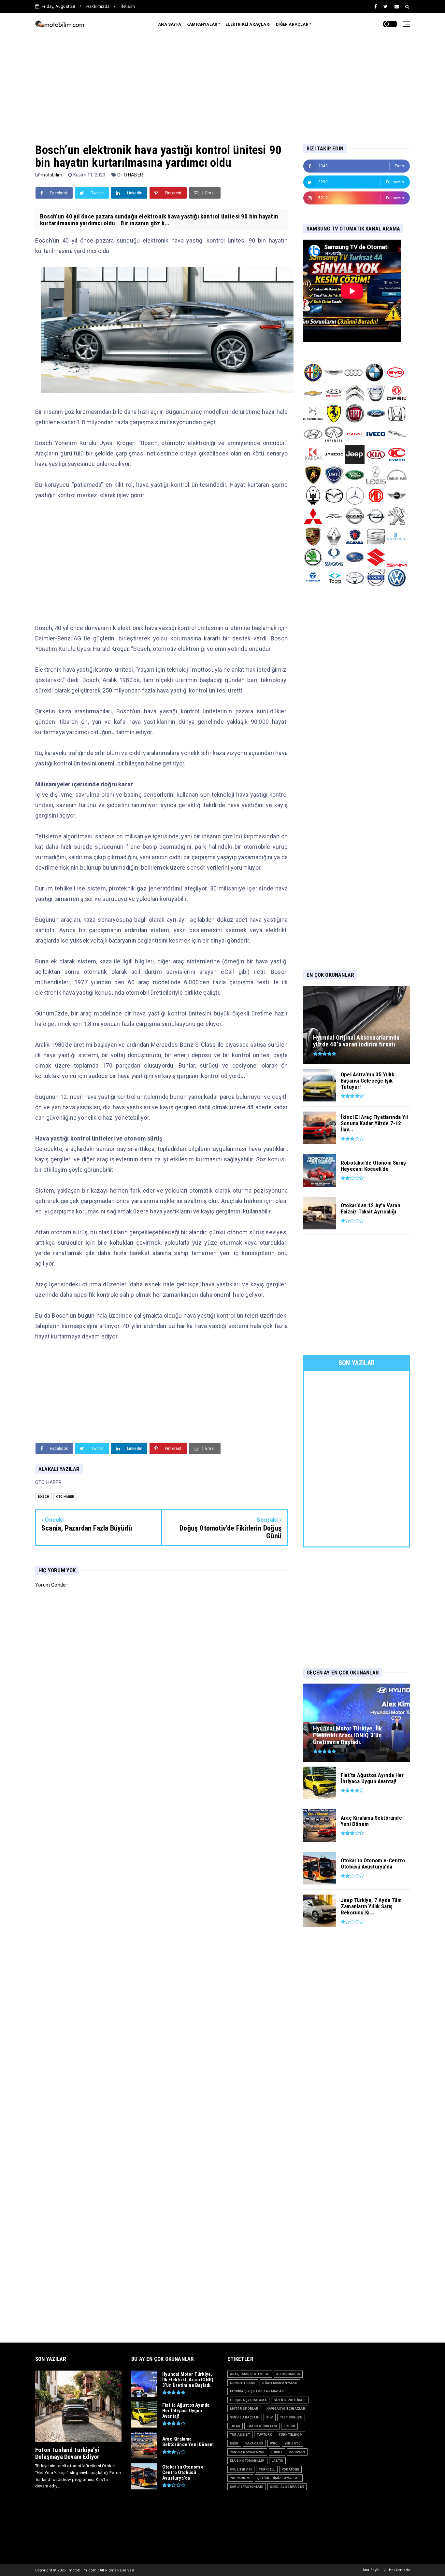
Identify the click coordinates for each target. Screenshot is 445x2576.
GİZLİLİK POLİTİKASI (290, 2400)
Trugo (289, 2426)
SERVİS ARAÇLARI (245, 2417)
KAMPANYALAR (202, 24)
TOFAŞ (235, 2426)
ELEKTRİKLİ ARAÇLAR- (248, 24)
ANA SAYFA (170, 24)
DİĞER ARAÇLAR (292, 24)
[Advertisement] (223, 82)
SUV (270, 2417)
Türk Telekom (290, 2435)
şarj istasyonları (247, 2487)
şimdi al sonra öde (287, 2487)
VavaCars (254, 2443)
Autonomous (288, 2374)
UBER (234, 2443)
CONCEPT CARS (243, 2383)
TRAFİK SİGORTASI (262, 2426)
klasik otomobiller (247, 2461)
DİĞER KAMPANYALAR (280, 2383)
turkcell (267, 2469)
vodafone (290, 2469)
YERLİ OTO (293, 2443)
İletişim (128, 6)
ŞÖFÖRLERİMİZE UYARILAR (279, 2478)
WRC (274, 2443)
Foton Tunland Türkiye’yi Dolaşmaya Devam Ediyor (67, 2453)
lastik (277, 2461)
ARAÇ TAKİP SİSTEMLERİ (250, 2374)
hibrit (277, 2452)
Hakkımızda (98, 6)
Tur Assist (240, 2435)
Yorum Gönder (51, 1585)
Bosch (43, 1497)
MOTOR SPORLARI (245, 2408)
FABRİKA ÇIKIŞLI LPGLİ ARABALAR (257, 2391)
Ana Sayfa (371, 2570)
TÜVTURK (264, 2435)
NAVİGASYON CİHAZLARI (287, 2408)
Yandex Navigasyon (247, 2452)
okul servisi (241, 2469)
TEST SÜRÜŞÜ (291, 2417)
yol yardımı (240, 2478)
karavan (297, 2452)
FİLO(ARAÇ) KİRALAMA (248, 2400)
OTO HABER (130, 175)
